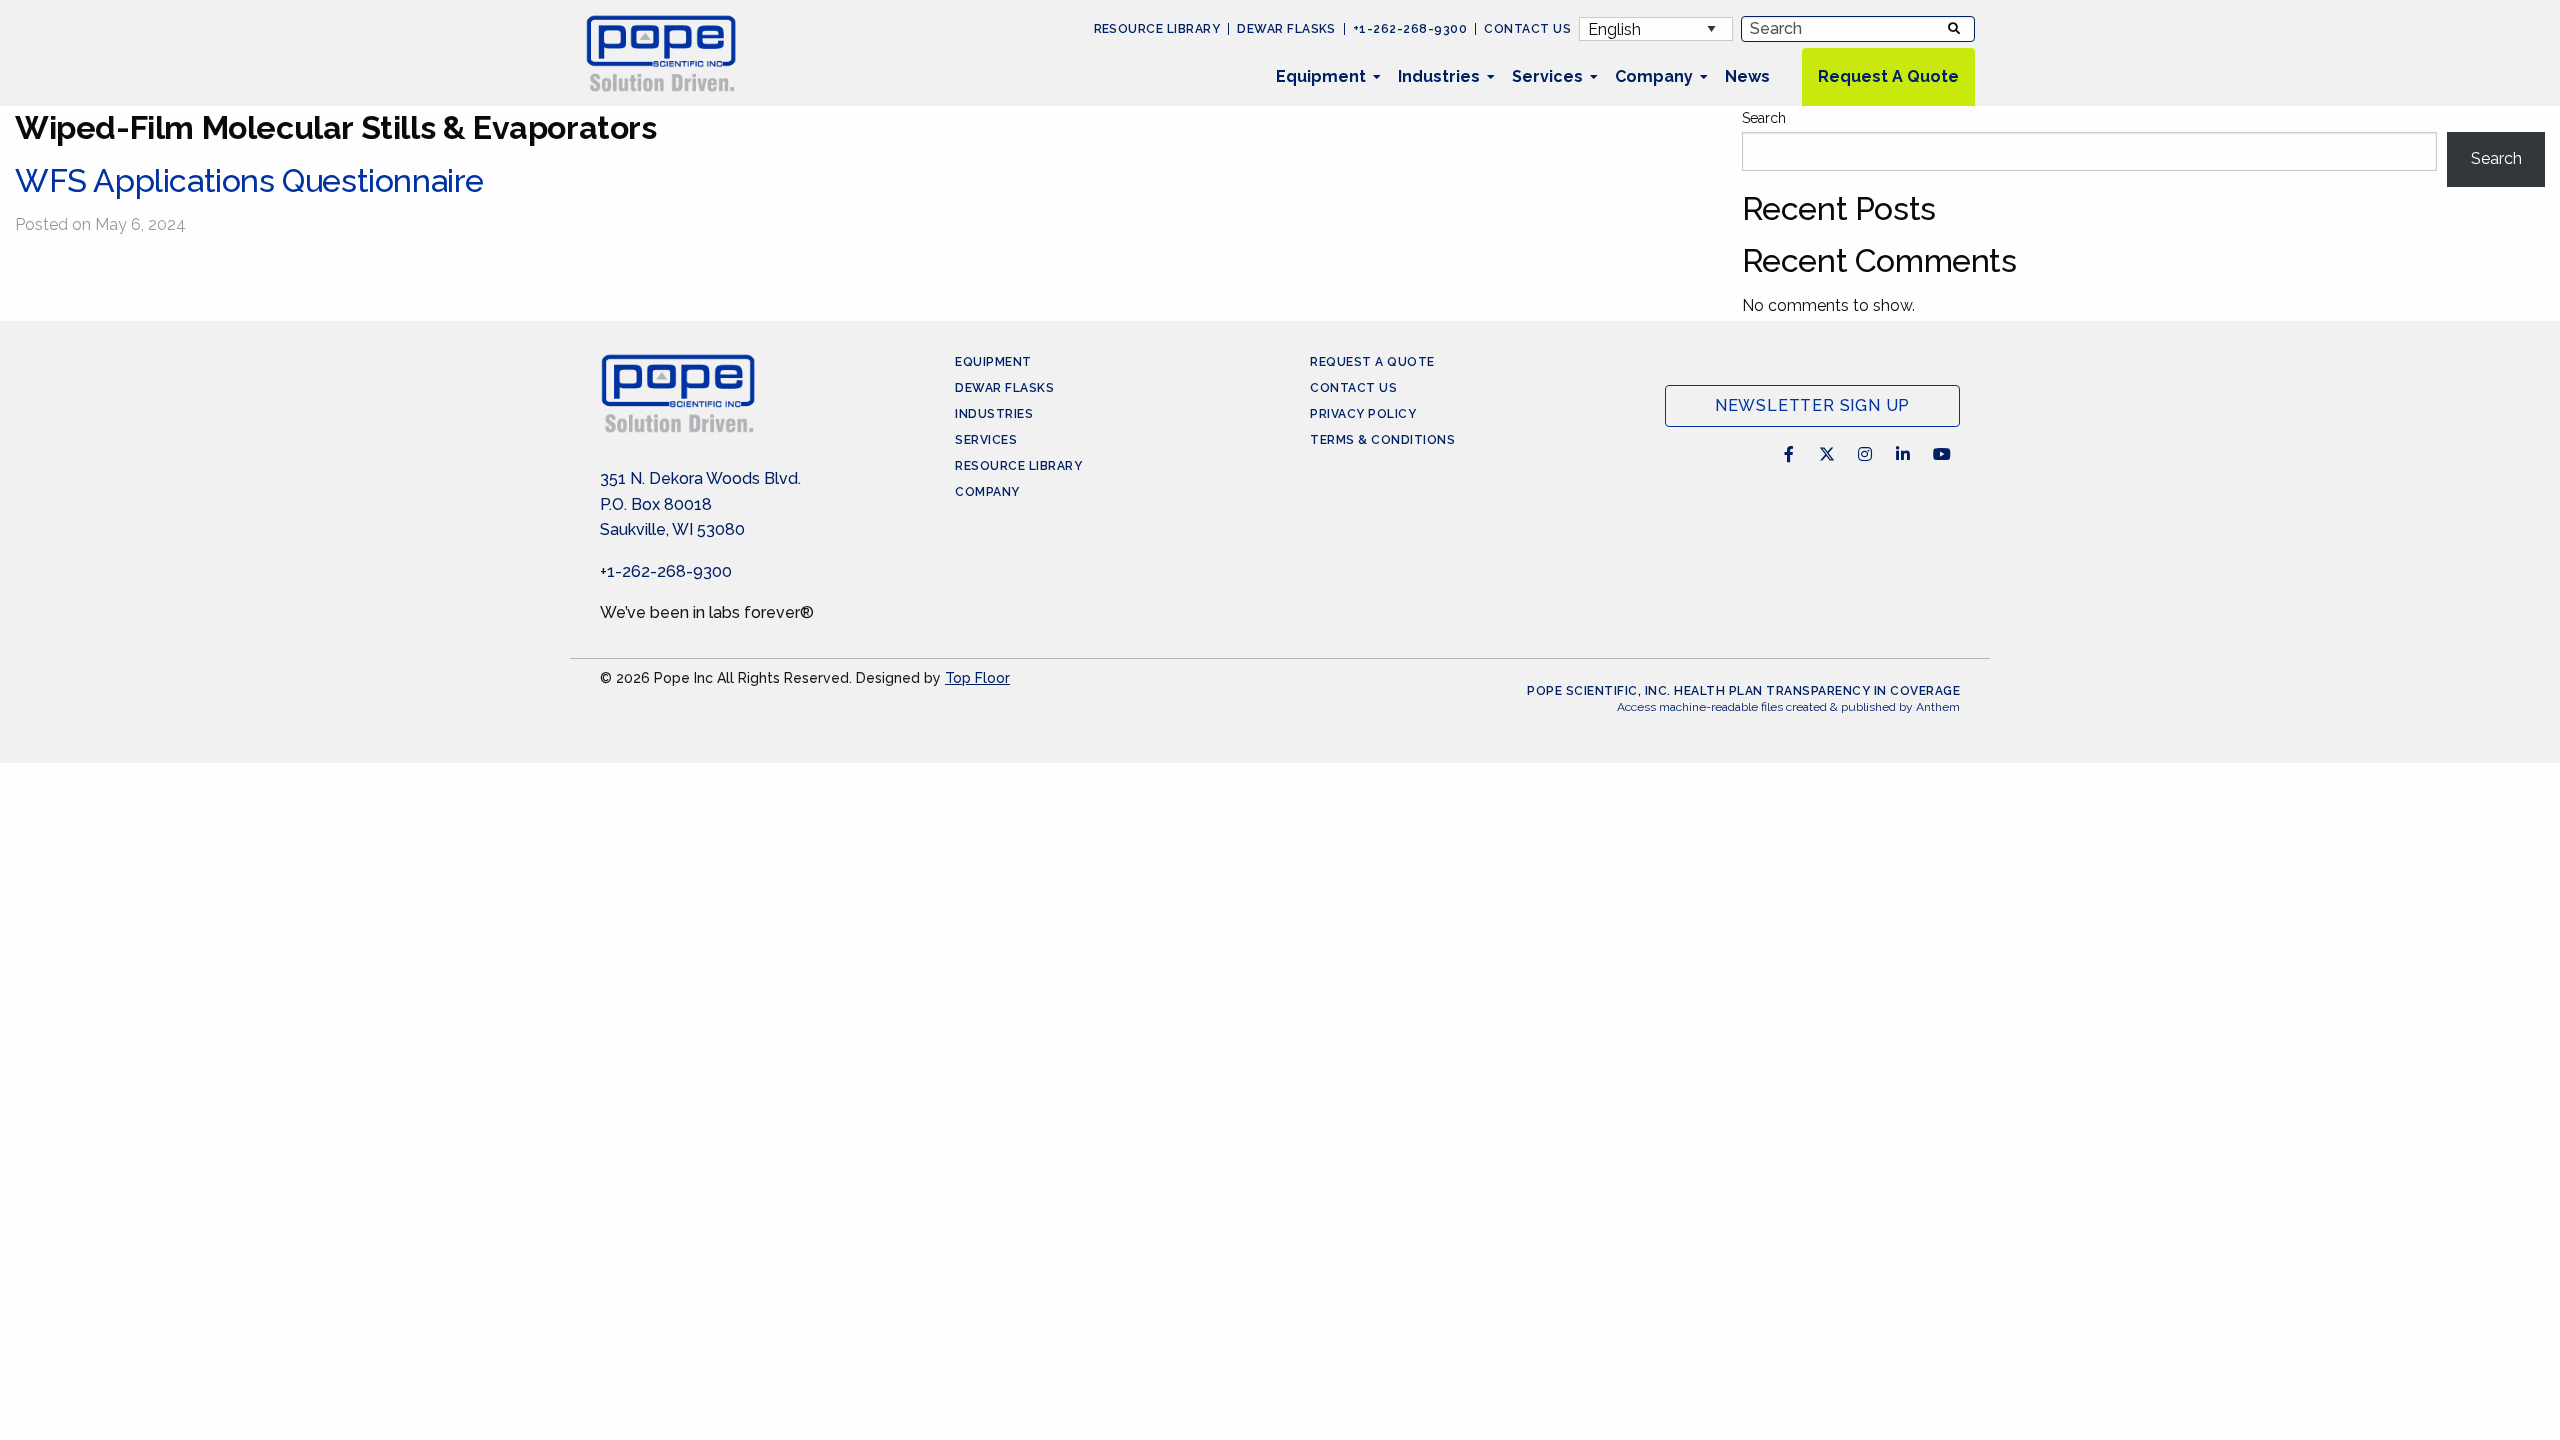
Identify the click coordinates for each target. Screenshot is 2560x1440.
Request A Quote (1888, 76)
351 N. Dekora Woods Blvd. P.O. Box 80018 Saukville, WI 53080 (700, 504)
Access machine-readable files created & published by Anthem (1788, 707)
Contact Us (1527, 29)
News (1747, 76)
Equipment (1321, 76)
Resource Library (1157, 29)
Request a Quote (1372, 362)
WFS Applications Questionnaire (249, 180)
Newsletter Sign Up (1812, 405)
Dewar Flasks (1286, 29)
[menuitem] (1321, 77)
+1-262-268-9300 (1410, 29)
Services (1547, 76)
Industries (1439, 76)
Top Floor (977, 678)
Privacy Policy (1363, 414)
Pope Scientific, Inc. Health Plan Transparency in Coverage (1743, 691)
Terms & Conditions (1382, 440)
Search (1764, 118)
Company (1654, 76)
